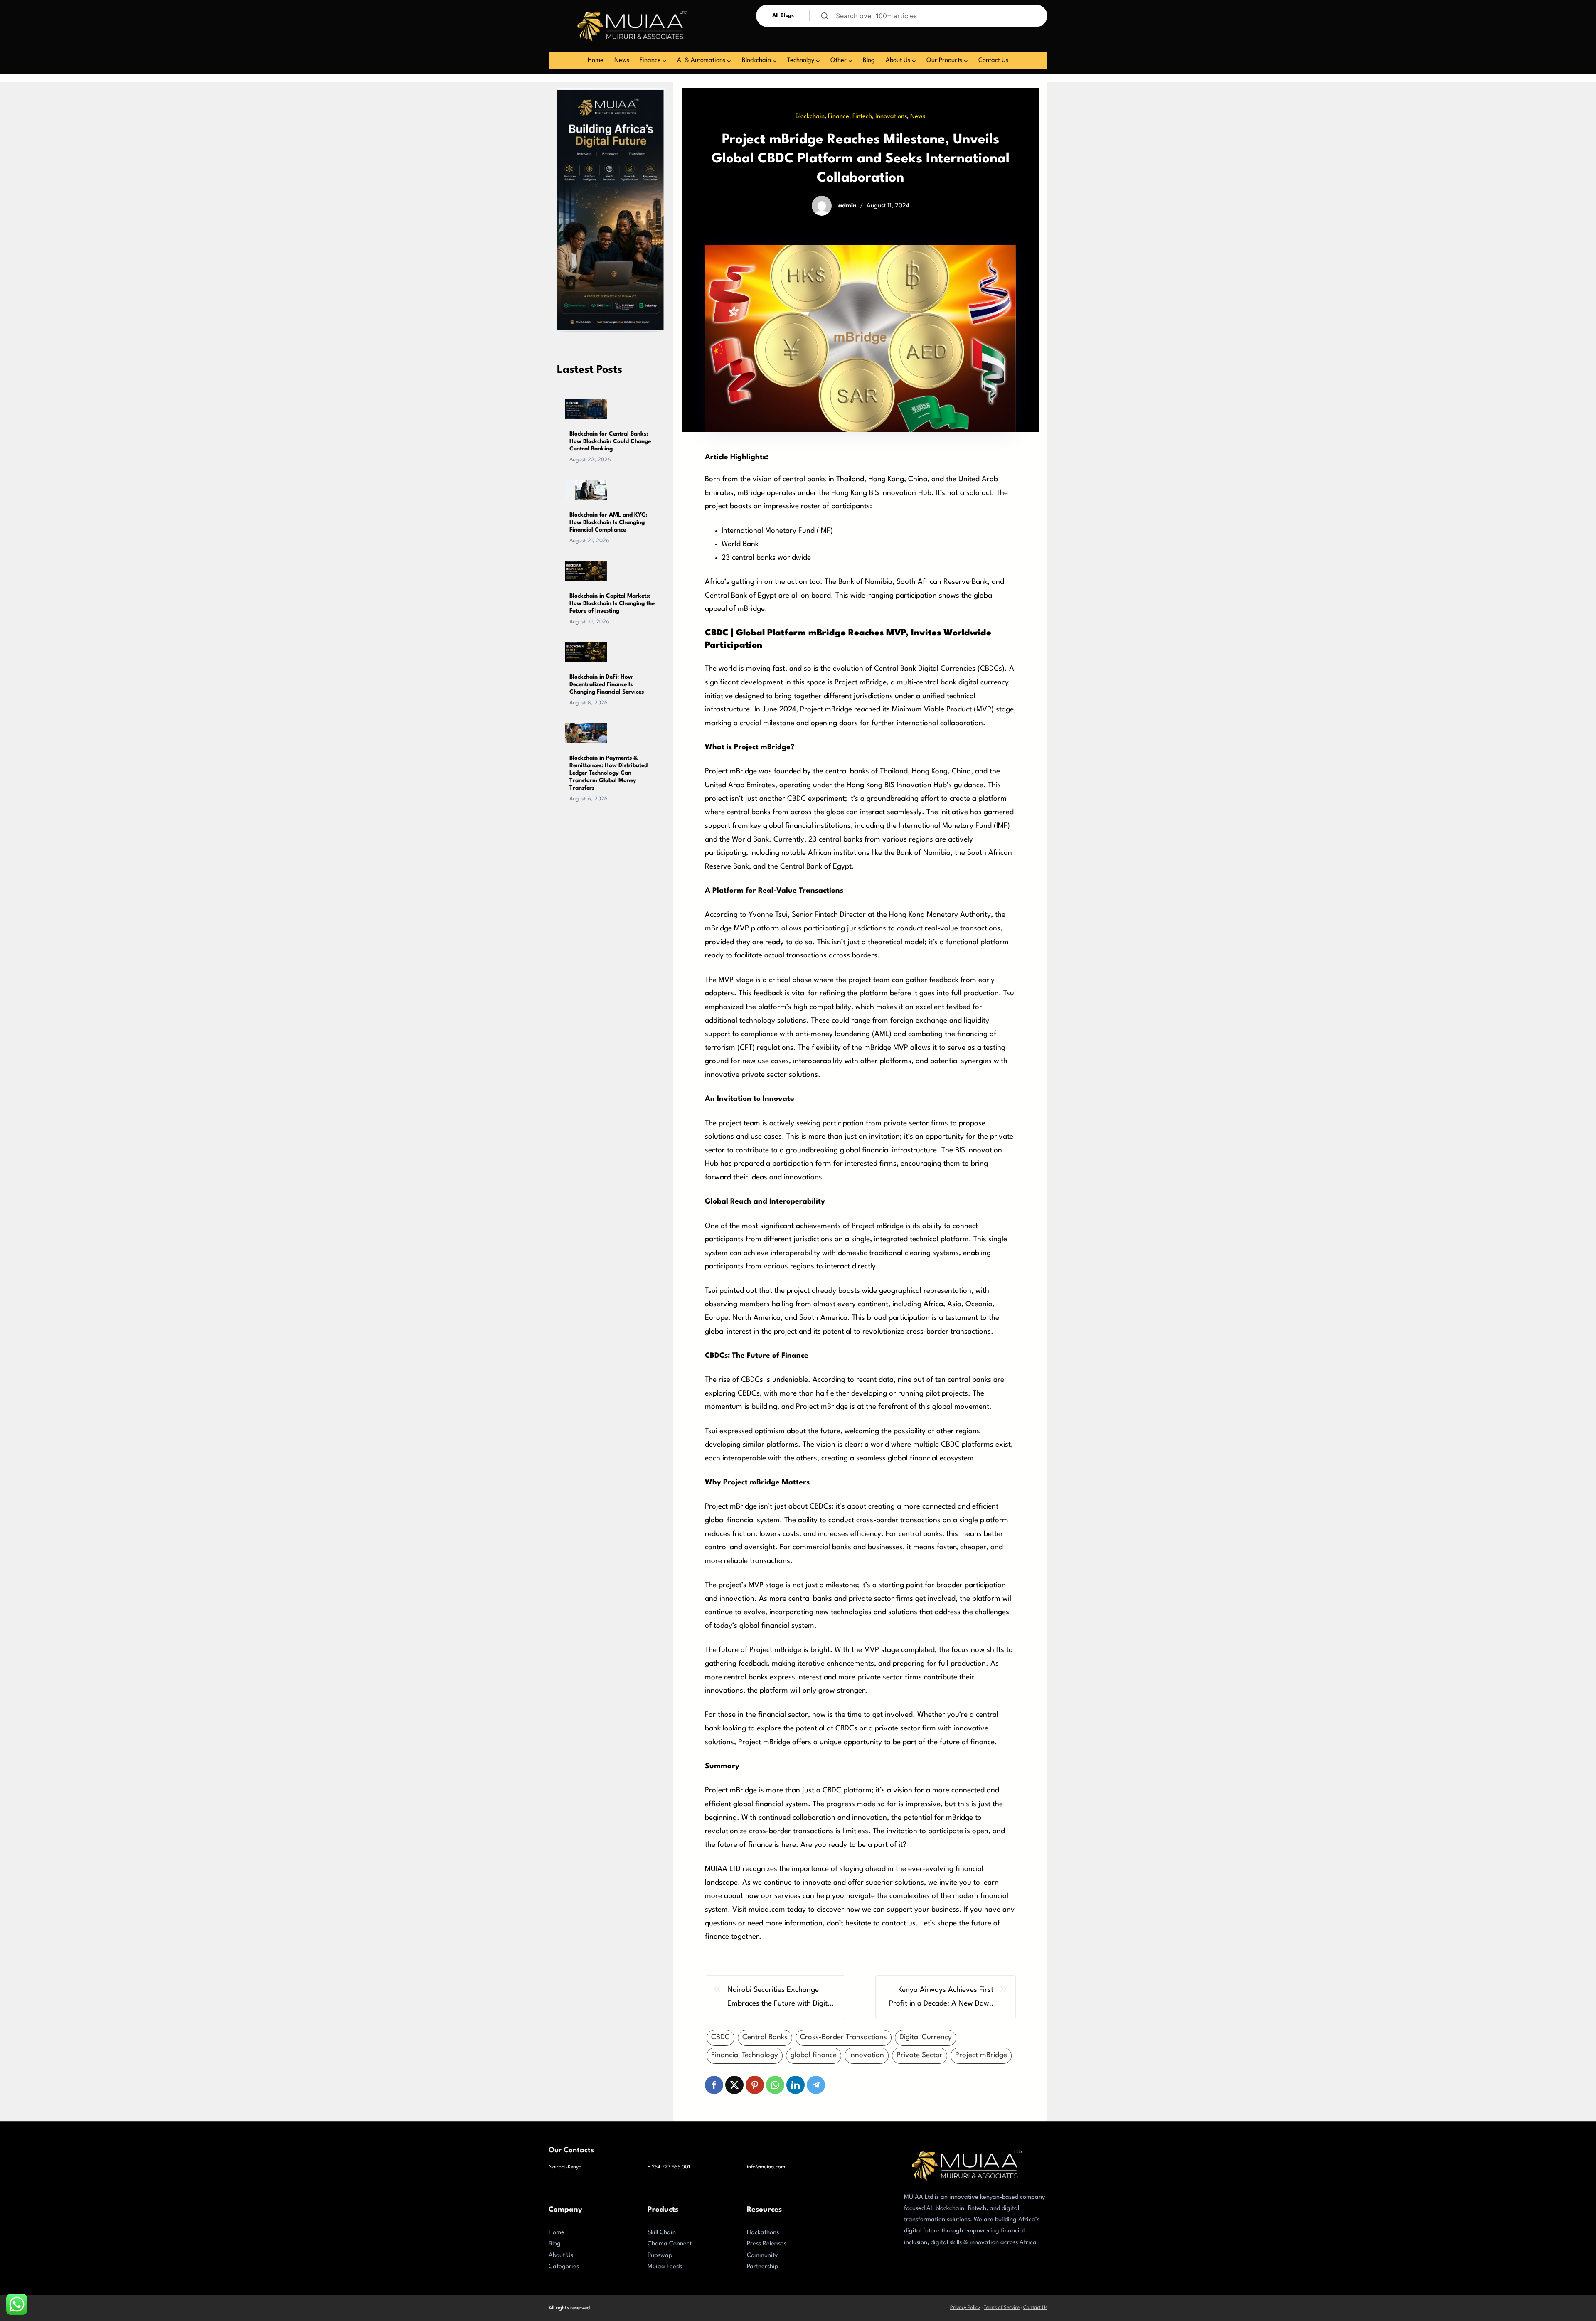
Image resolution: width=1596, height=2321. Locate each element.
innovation (867, 2055)
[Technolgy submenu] (818, 61)
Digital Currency (926, 2037)
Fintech (862, 117)
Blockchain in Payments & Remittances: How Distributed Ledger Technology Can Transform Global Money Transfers (608, 773)
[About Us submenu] (914, 61)
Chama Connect (670, 2244)
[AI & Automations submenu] (729, 61)
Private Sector (920, 2055)
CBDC (720, 2037)
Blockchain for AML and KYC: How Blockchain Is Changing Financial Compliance (608, 522)
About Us (561, 2256)
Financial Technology (745, 2055)
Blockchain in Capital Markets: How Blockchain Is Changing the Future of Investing (612, 603)
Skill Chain (662, 2233)
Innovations (891, 117)
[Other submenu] (850, 61)
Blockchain (810, 117)
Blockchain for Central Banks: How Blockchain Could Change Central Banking (610, 441)
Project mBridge (981, 2055)
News (918, 117)
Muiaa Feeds (665, 2267)
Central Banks (765, 2037)
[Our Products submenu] (966, 61)
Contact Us (1035, 2308)
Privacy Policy (965, 2308)
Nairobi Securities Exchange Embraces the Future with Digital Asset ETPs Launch (780, 1999)
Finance (839, 117)
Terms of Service (1002, 2308)
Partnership (763, 2267)
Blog (555, 2244)
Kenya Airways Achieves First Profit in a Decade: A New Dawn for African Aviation (941, 1999)
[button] (714, 2085)
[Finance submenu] (665, 61)
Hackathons (763, 2233)
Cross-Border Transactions (844, 2037)
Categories (564, 2267)
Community (762, 2256)
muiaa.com (767, 1910)
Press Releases (767, 2244)
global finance (814, 2055)
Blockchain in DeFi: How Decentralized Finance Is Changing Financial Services (607, 684)
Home (557, 2233)
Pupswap (660, 2256)
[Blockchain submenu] (775, 61)
